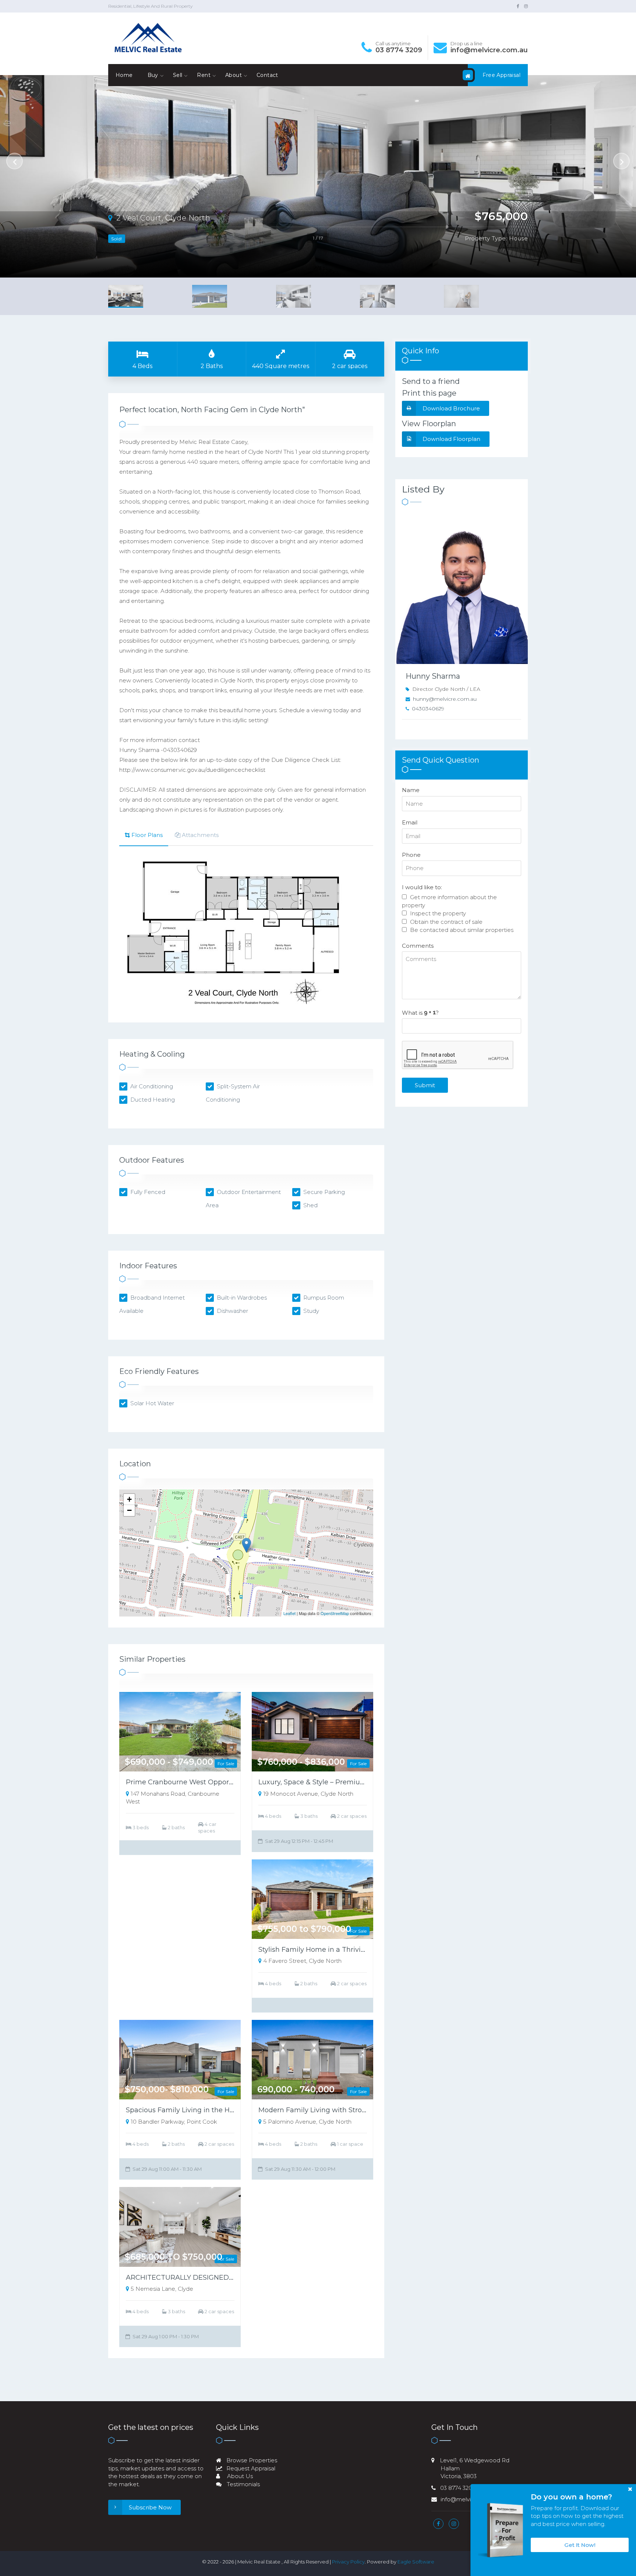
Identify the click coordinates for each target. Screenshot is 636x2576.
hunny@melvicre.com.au (445, 699)
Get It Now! (580, 2545)
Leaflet (289, 1613)
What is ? (420, 1013)
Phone (411, 855)
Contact (267, 75)
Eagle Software (416, 2562)
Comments (418, 946)
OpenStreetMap (335, 1613)
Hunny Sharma (433, 676)
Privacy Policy (348, 2562)
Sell (178, 75)
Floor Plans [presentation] (147, 835)
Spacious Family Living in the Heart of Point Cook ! (209, 2110)
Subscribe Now (150, 2507)
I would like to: (422, 887)
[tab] (144, 836)
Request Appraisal (250, 2468)
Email (410, 822)
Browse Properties (251, 2460)
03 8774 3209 (399, 50)
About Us (239, 2476)
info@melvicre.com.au (489, 50)
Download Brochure (451, 408)
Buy (153, 75)
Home (124, 75)
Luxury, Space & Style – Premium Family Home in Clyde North (361, 1782)
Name (411, 790)
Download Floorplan (451, 439)
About (234, 75)
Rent (204, 75)
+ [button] (129, 1499)
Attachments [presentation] (200, 835)
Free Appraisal (501, 75)
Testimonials (243, 2484)
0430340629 (428, 709)
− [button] (129, 1510)
